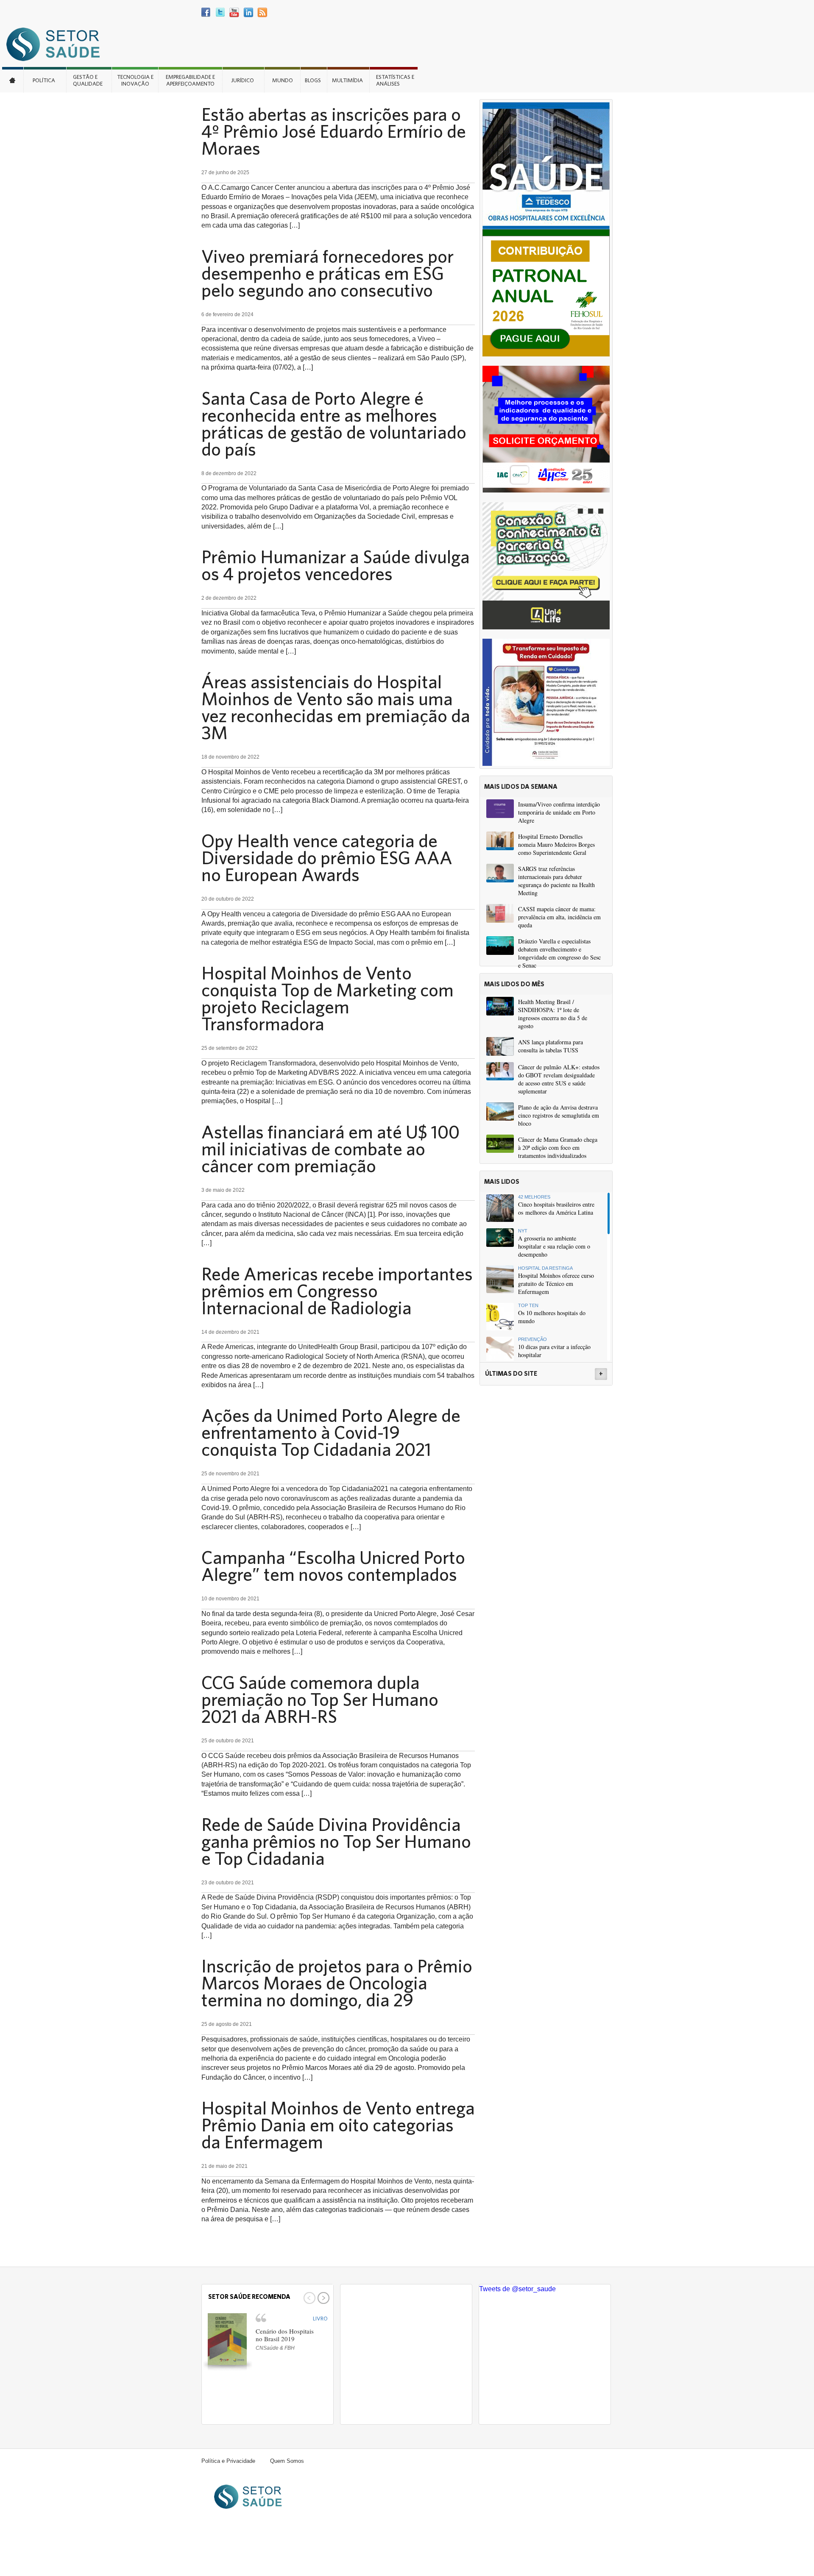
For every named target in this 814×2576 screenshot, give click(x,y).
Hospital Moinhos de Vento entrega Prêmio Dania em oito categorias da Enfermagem (338, 2125)
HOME (13, 80)
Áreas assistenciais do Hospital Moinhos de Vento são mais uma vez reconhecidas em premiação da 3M (336, 707)
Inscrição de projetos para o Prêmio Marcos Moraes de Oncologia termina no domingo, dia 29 (337, 1983)
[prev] (308, 2298)
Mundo (283, 80)
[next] (322, 2298)
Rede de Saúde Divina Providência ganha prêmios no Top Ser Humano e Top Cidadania (336, 1841)
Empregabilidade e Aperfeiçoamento (190, 80)
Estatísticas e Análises (395, 80)
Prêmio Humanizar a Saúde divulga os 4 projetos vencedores (336, 565)
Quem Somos (287, 2461)
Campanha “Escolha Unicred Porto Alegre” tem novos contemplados (333, 1566)
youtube (234, 13)
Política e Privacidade (228, 2461)
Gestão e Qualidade (88, 80)
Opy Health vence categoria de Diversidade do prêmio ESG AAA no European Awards (327, 857)
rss (262, 13)
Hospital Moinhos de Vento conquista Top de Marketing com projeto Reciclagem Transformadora (328, 998)
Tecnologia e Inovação (135, 80)
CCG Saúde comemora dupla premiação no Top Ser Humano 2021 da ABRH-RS (320, 1699)
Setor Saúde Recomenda (249, 2296)
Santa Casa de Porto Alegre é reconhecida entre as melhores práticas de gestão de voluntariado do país (334, 423)
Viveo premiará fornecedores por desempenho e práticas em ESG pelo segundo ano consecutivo (328, 273)
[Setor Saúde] (57, 44)
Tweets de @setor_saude (517, 2289)
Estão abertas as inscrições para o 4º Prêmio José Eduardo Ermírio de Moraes (334, 131)
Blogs (313, 80)
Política (44, 80)
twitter (220, 13)
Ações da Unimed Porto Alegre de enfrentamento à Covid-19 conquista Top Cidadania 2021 (331, 1432)
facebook (206, 13)
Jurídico (243, 80)
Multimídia (347, 80)
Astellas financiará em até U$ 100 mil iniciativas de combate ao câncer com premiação (330, 1149)
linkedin (248, 13)
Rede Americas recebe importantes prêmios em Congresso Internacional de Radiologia (337, 1291)
